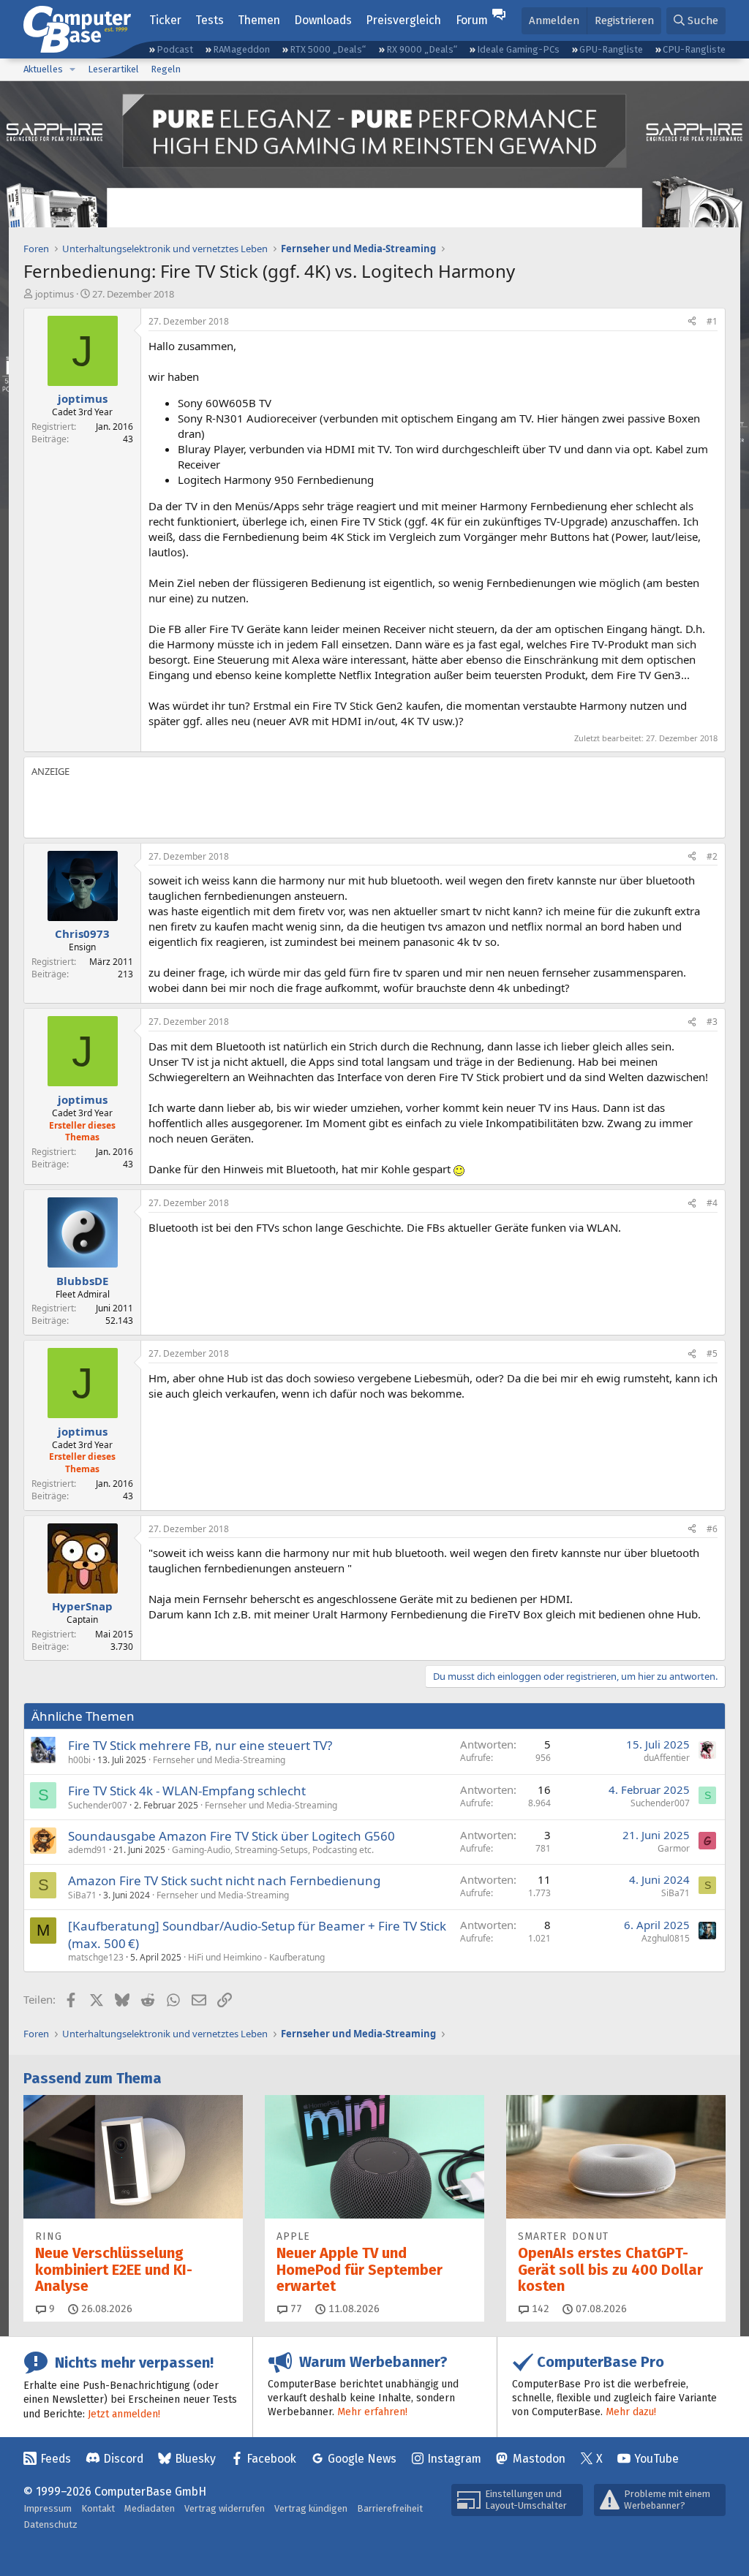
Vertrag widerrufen (225, 2508)
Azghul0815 (666, 1938)
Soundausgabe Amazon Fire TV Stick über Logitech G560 (232, 1836)
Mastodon (539, 2459)
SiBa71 (82, 1895)
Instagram (454, 2459)
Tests (210, 20)
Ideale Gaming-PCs (518, 49)
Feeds (56, 2459)
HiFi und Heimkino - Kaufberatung (256, 1957)
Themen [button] (259, 20)
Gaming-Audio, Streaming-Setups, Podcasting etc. (273, 1850)
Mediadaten (150, 2508)
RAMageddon (241, 49)
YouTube (656, 2459)
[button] (72, 69)
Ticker (165, 20)
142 (539, 2309)
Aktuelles (43, 69)
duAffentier (667, 1758)
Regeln (166, 69)
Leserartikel (113, 69)
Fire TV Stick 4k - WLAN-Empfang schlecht (187, 1791)
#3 (712, 1022)
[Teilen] (692, 322)
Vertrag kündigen (311, 2508)
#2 (712, 856)
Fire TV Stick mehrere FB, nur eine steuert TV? (200, 1745)
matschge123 (96, 1957)
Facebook (271, 2459)
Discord (123, 2459)
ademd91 (87, 1850)
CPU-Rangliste (694, 49)
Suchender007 (98, 1805)
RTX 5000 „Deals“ (328, 49)
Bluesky (195, 2459)
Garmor (674, 1848)
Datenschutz (50, 2524)
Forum (472, 20)
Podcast (175, 49)
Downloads (323, 20)
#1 (712, 321)
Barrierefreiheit (390, 2508)
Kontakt (98, 2508)
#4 (712, 1203)
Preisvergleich (403, 20)
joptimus (54, 294)
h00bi (79, 1760)
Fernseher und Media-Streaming (219, 1760)
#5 (712, 1353)
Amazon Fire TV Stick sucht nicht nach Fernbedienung (224, 1880)
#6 (712, 1529)
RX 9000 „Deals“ (422, 49)
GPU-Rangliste (611, 49)
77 (295, 2309)
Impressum (48, 2508)
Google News (362, 2459)
